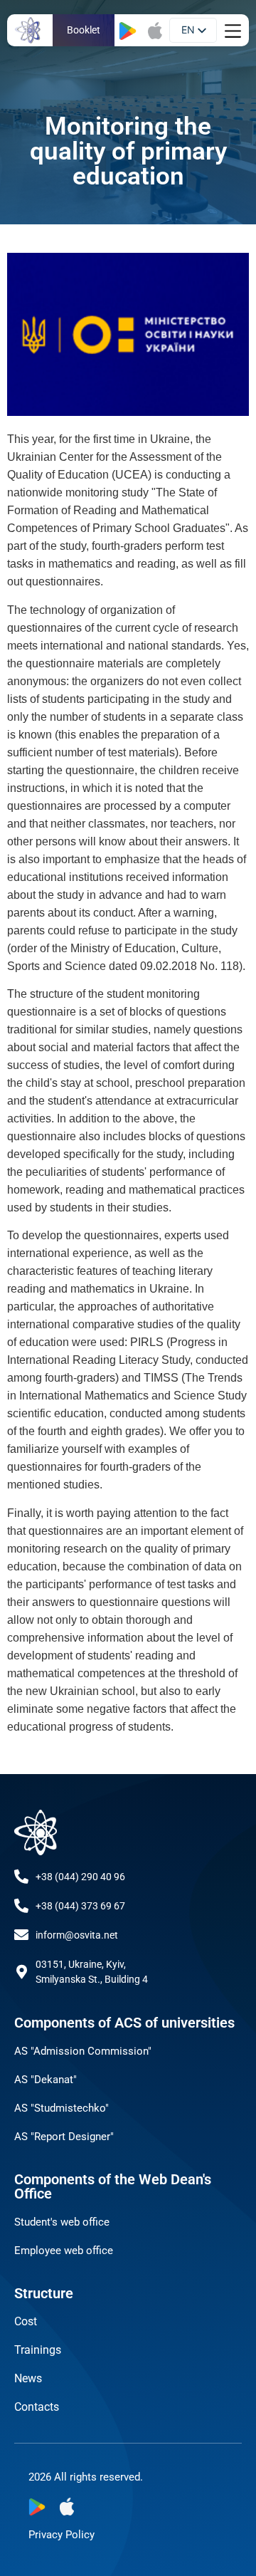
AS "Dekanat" (46, 2080)
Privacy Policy (62, 2535)
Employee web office (64, 2251)
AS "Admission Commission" (83, 2051)
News (28, 2378)
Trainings (38, 2350)
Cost (26, 2321)
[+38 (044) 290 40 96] (21, 1877)
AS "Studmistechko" (62, 2108)
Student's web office (62, 2222)
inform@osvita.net (77, 1935)
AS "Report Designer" (64, 2137)
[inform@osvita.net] (21, 1935)
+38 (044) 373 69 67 (80, 1906)
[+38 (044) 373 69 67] (21, 1906)
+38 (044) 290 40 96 (80, 1877)
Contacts (37, 2407)
